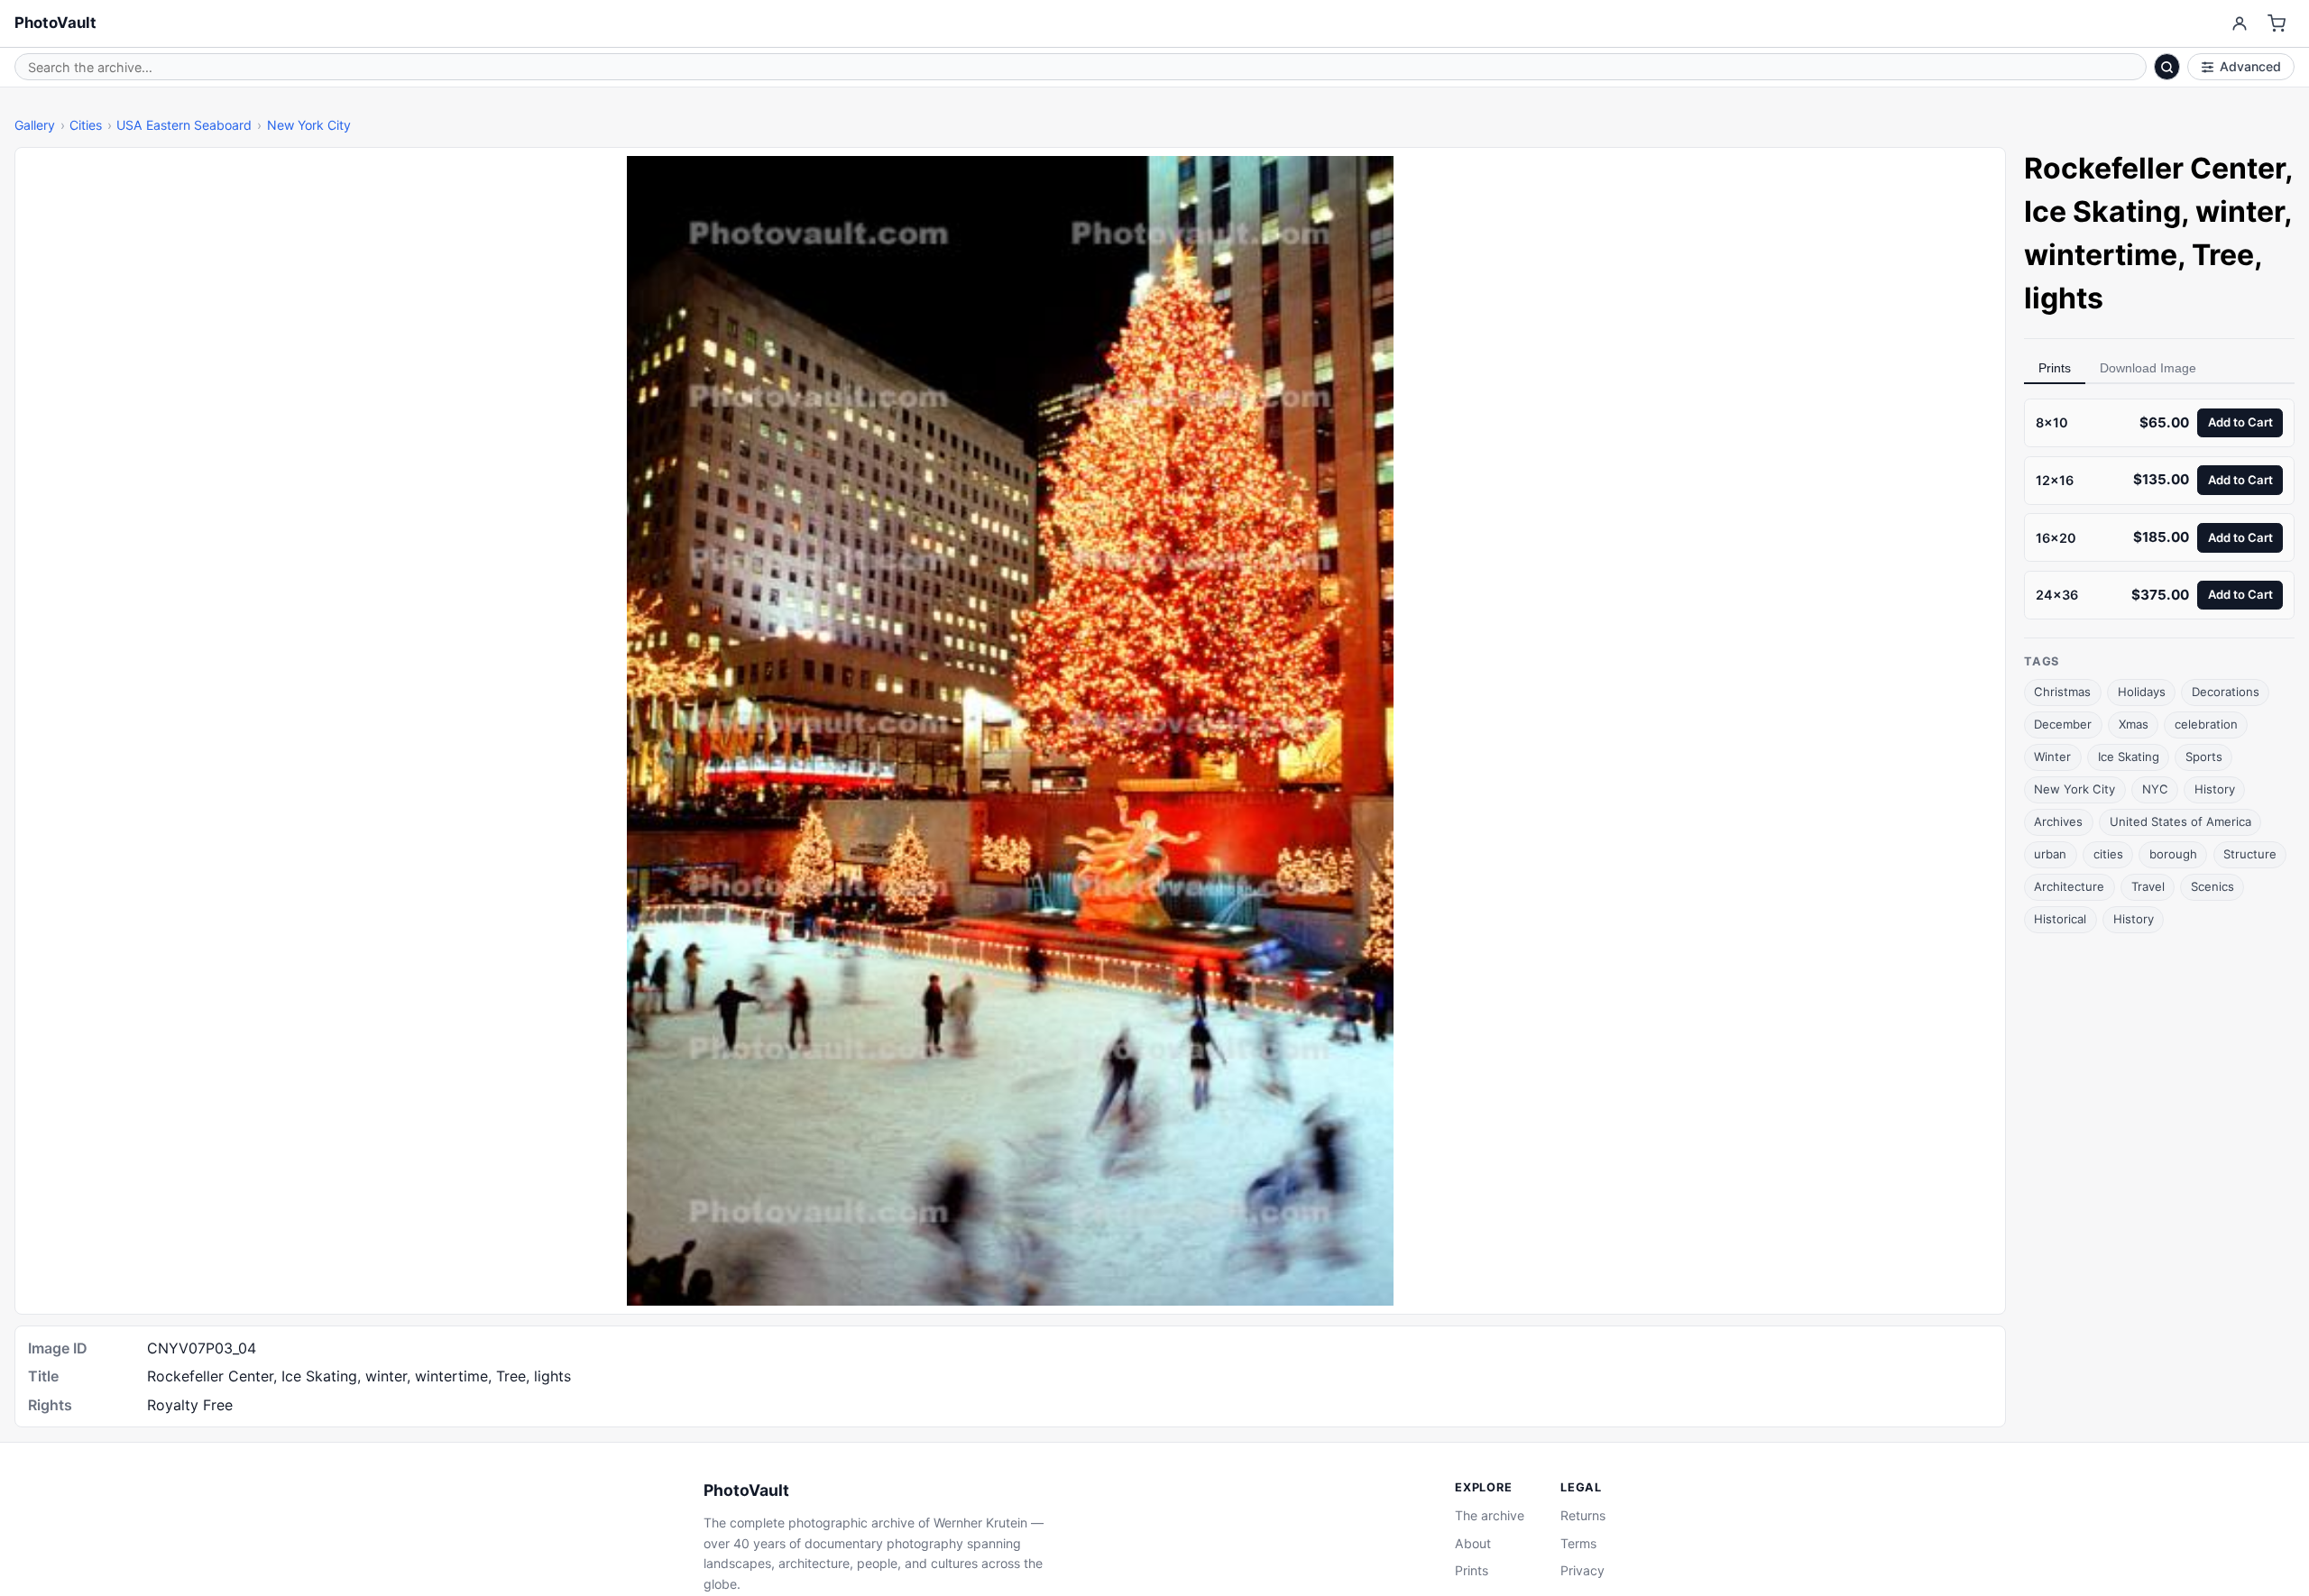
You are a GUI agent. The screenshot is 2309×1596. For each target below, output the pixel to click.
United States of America (2180, 821)
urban (2050, 854)
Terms (1578, 1543)
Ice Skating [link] (2102, 211)
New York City (309, 125)
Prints (2055, 368)
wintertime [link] (2101, 255)
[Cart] (2277, 24)
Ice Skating (2129, 757)
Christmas (2062, 692)
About (1473, 1543)
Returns (1583, 1515)
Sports (2204, 757)
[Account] (2239, 24)
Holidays (2142, 692)
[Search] (2167, 67)
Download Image (2148, 368)
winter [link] (2240, 211)
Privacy (1582, 1570)
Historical (2060, 919)
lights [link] (2064, 298)
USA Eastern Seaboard (184, 125)
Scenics (2212, 886)
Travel (2148, 886)
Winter (2052, 757)
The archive (1490, 1515)
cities (2108, 854)
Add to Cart (2240, 422)
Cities (86, 125)
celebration (2206, 724)
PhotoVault (55, 23)
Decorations (2226, 692)
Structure (2250, 854)
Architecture (2069, 886)
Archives (2058, 821)
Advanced (2250, 66)
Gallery (35, 125)
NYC (2155, 789)
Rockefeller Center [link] (2154, 168)
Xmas (2134, 724)
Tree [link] (2223, 255)
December (2063, 724)
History (2215, 789)
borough (2173, 854)
